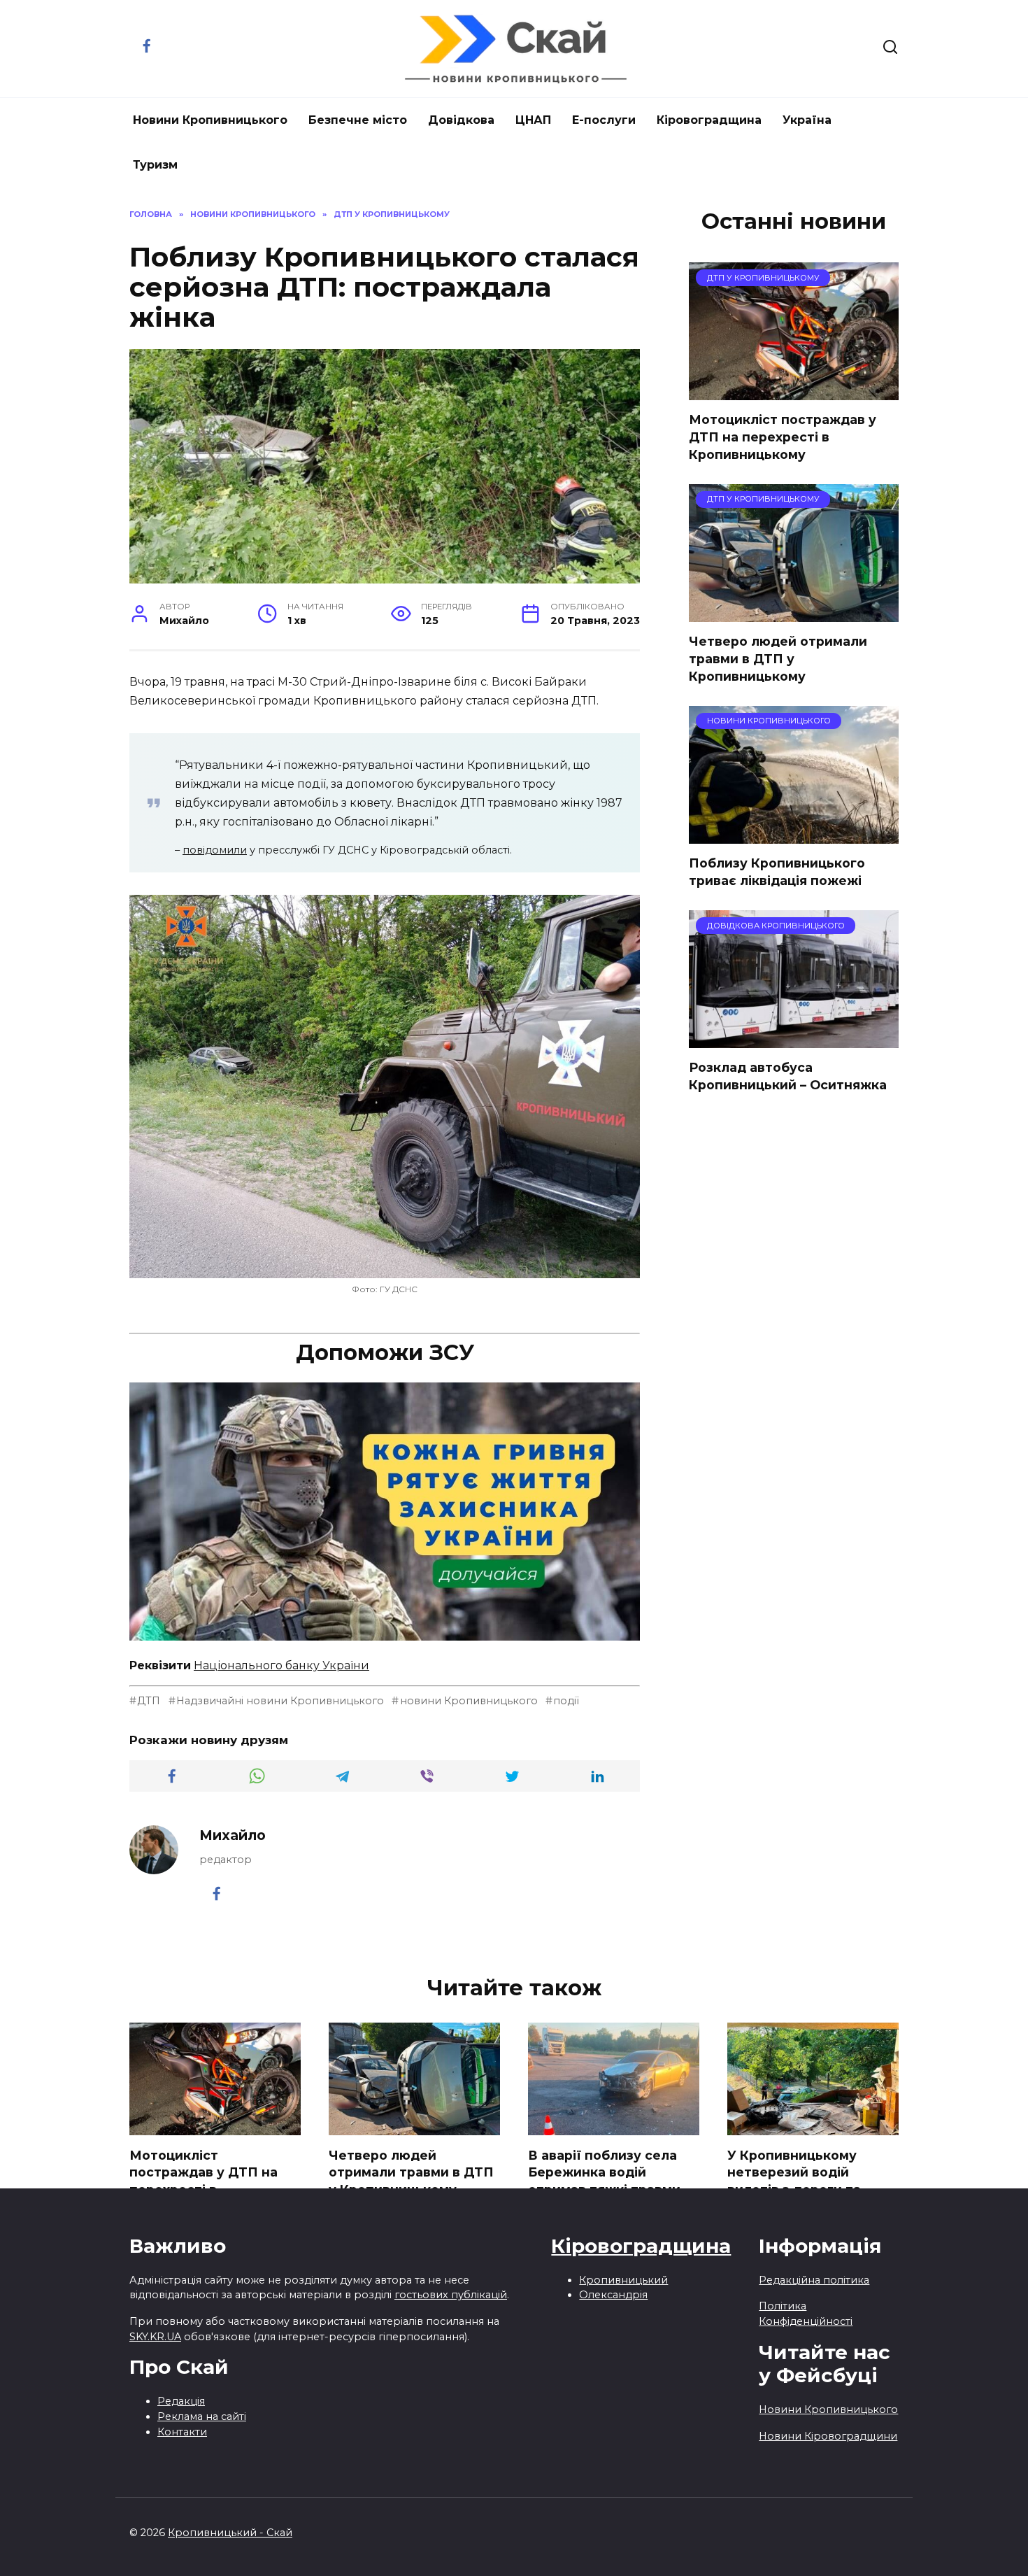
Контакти (182, 2432)
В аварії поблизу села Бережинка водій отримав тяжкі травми (604, 2172)
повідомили (215, 850)
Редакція (181, 2401)
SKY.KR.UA (155, 2337)
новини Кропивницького (469, 1701)
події (566, 1701)
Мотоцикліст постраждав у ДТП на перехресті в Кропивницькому (783, 437)
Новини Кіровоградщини (828, 2436)
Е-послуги (604, 120)
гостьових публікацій (451, 2295)
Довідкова (461, 120)
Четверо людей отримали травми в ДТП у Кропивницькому (778, 658)
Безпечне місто (358, 120)
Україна (807, 120)
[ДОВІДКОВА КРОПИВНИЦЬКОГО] (794, 1039)
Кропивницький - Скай (230, 2533)
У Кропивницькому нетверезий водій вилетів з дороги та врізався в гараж (794, 2180)
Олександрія (613, 2295)
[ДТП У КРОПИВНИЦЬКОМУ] (794, 391)
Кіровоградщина (709, 120)
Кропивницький (623, 2280)
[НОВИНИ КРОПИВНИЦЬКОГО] (794, 835)
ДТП (149, 1701)
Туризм (155, 165)
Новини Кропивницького (210, 120)
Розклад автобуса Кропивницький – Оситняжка (788, 1076)
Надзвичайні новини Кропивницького (280, 1701)
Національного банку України (281, 1665)
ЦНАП (533, 120)
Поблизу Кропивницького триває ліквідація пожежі (777, 872)
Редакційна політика (814, 2280)
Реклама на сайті (202, 2416)
